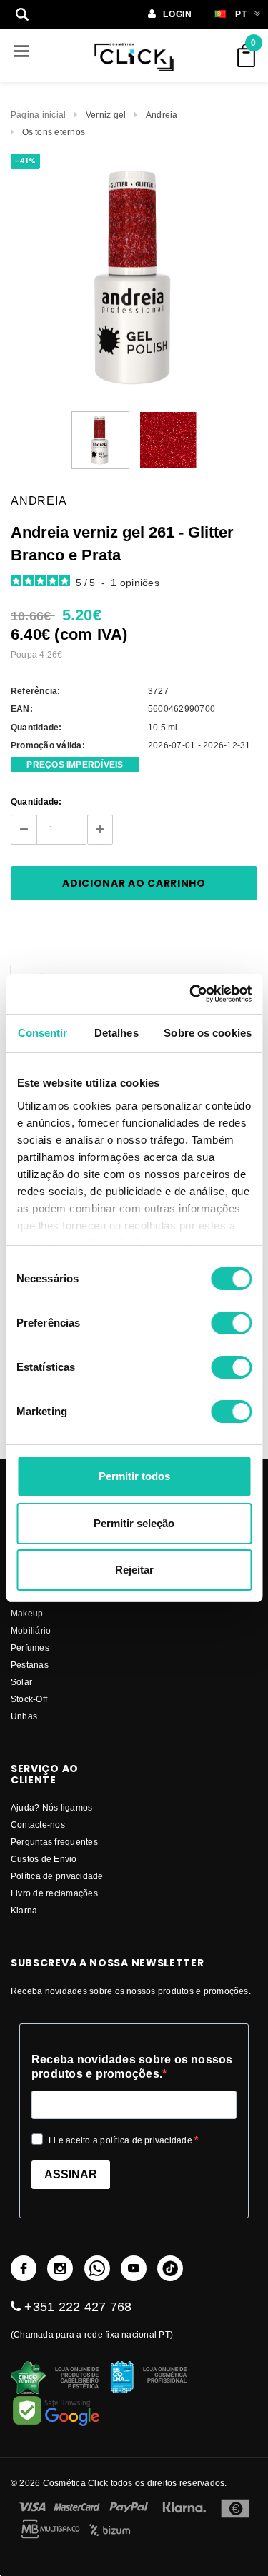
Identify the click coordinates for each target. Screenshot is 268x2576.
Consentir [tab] (43, 1033)
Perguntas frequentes (54, 1842)
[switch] (231, 1323)
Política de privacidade (57, 1876)
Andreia (162, 115)
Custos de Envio (44, 1859)
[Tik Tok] (170, 2268)
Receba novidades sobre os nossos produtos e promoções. (132, 2067)
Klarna (24, 1910)
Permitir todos (134, 1476)
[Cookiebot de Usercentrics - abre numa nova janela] (191, 994)
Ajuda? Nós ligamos (51, 1807)
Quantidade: (36, 801)
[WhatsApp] (97, 2268)
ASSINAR (71, 2174)
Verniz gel (106, 115)
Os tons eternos (54, 132)
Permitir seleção (134, 1523)
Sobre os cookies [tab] (208, 1033)
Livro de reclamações (54, 1893)
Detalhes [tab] (116, 1033)
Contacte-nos (38, 1825)
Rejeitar (134, 1570)
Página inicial (38, 115)
